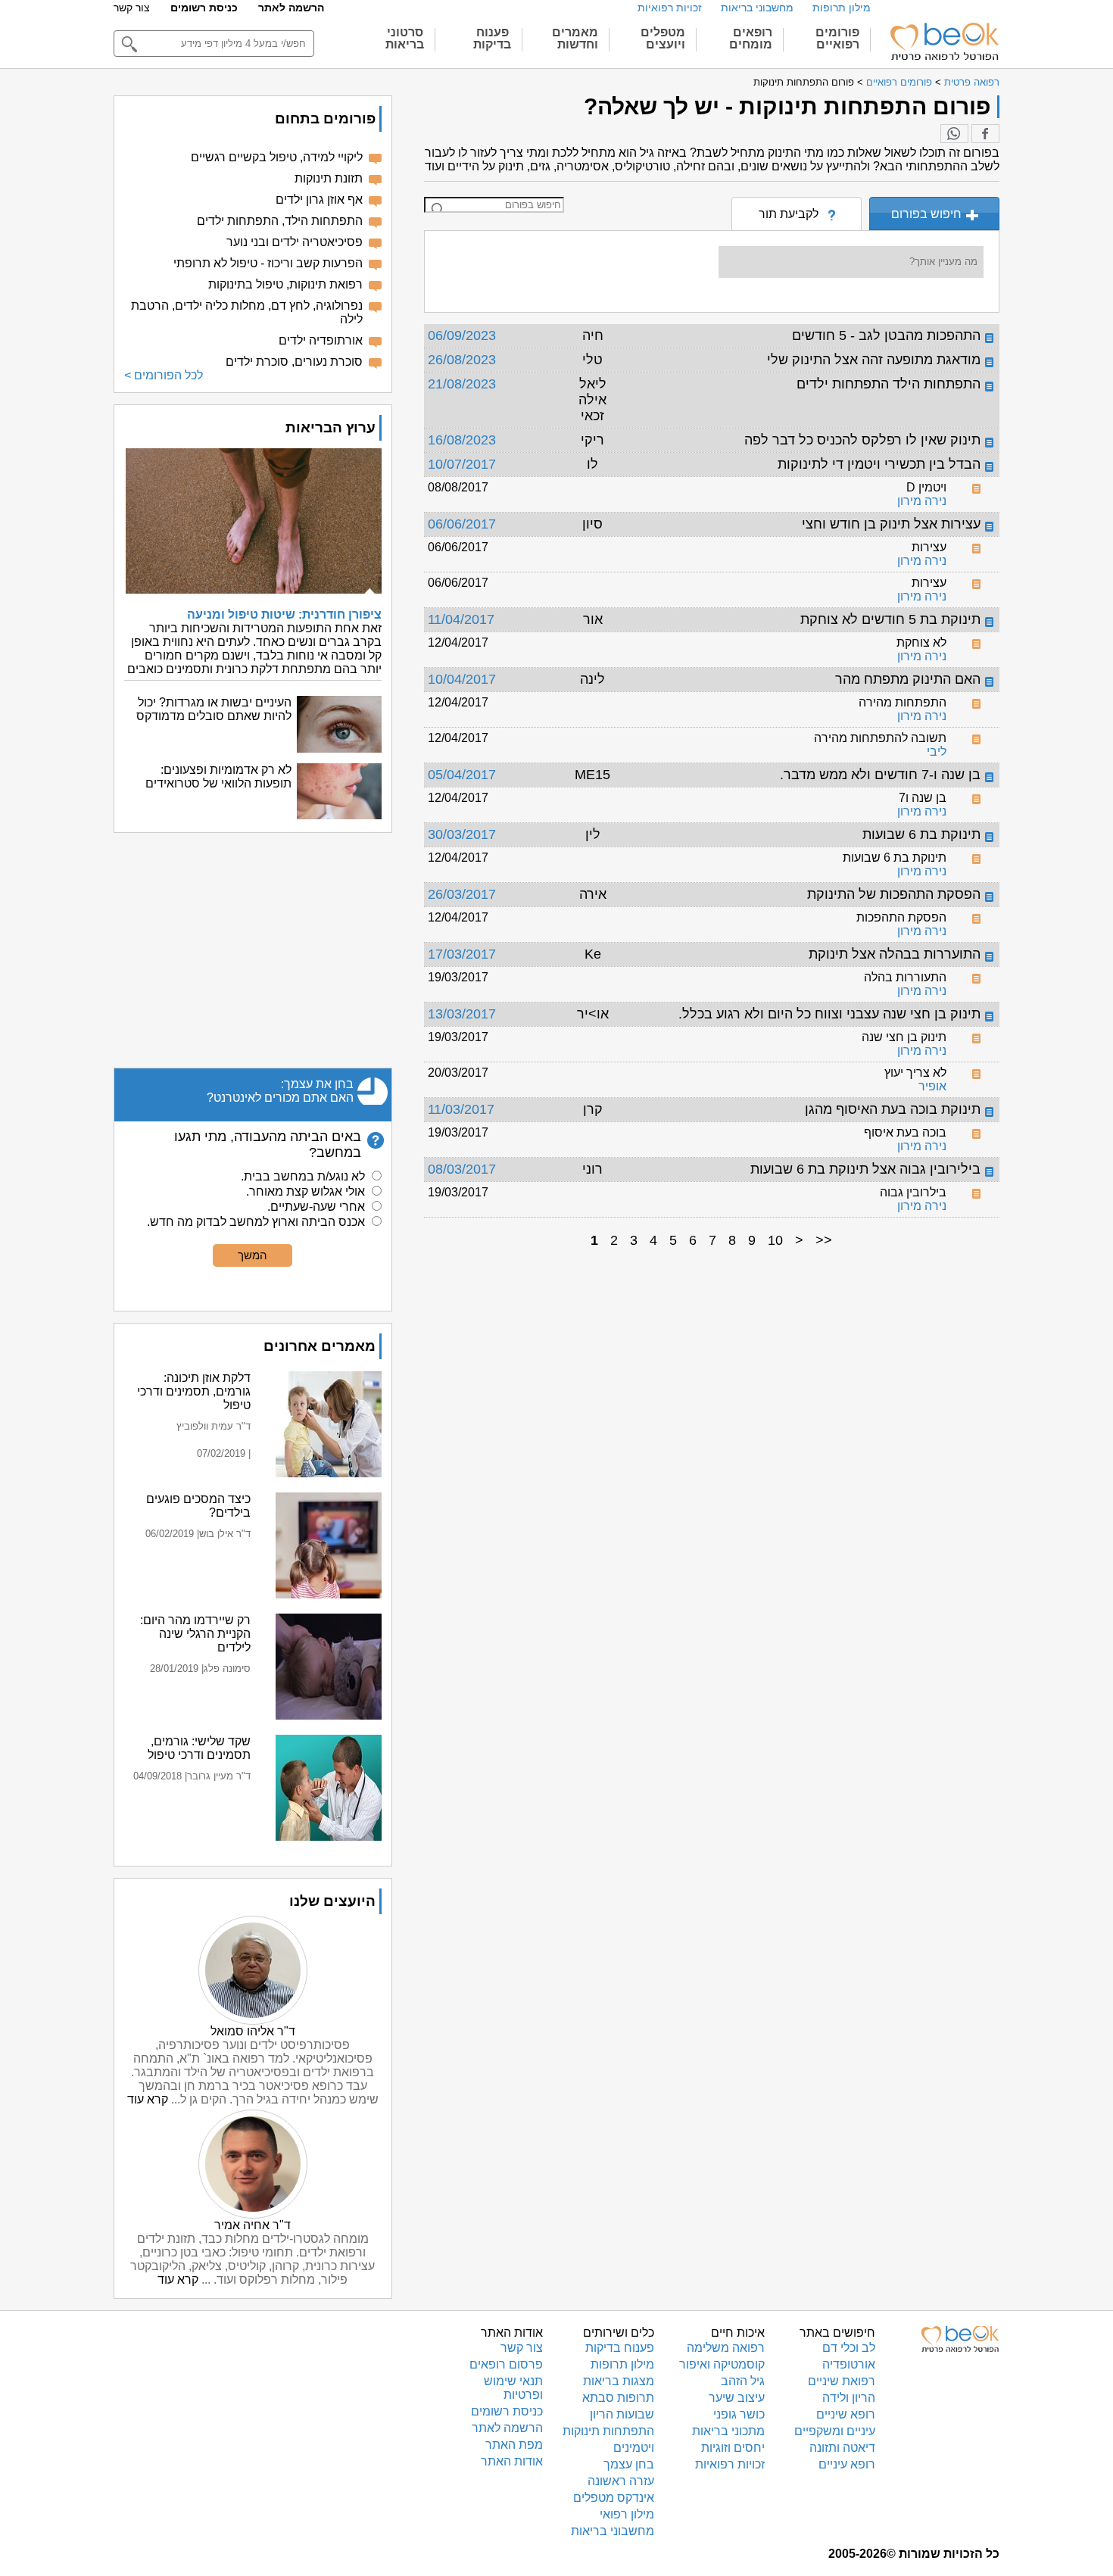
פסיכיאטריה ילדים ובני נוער (295, 242)
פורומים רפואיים (899, 82)
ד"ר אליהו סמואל (253, 2031)
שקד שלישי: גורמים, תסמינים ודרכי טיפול (199, 1748)
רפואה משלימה (726, 2348)
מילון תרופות (842, 8)
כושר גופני (739, 2414)
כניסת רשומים (204, 8)
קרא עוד (148, 2099)
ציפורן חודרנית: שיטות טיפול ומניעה (284, 614)
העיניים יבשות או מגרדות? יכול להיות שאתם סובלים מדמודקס (214, 709)
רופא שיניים (846, 2414)
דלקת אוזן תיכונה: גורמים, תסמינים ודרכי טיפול (194, 1391)
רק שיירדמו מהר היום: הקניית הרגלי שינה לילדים (195, 1634)
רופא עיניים (847, 2464)
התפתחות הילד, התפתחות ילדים (280, 221)
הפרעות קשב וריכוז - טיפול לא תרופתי (268, 263)
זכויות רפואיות (670, 8)
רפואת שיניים (842, 2381)
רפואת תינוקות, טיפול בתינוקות (285, 284)
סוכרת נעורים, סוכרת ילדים (294, 362)
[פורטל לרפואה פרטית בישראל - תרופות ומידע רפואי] (943, 42)
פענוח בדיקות (620, 2348)
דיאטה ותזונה (842, 2448)
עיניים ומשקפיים (835, 2431)
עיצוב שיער (737, 2398)
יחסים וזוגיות (733, 2448)
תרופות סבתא (618, 2398)
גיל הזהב (743, 2381)
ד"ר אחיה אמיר (253, 2225)
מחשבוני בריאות (757, 8)
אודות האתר (512, 2461)
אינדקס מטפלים (614, 2498)
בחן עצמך (629, 2464)
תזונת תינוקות (329, 178)
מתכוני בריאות (728, 2431)
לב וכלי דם (849, 2348)
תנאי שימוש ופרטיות (513, 2388)
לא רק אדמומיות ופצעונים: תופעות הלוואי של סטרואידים (218, 777)
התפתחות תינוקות (608, 2431)
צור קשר (132, 8)
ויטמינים (634, 2448)
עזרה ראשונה (621, 2481)
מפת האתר (514, 2445)
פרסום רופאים (506, 2364)
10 (775, 1240)
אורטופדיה (849, 2364)
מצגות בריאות (619, 2381)
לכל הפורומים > (164, 375)
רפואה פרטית (972, 82)
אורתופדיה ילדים (321, 340)
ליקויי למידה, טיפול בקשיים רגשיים (277, 157)
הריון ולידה (849, 2398)
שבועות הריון (622, 2414)
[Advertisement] (253, 950)
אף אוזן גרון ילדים (319, 200)
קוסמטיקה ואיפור (722, 2364)
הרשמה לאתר (291, 8)
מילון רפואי (627, 2514)
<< (824, 1240)
